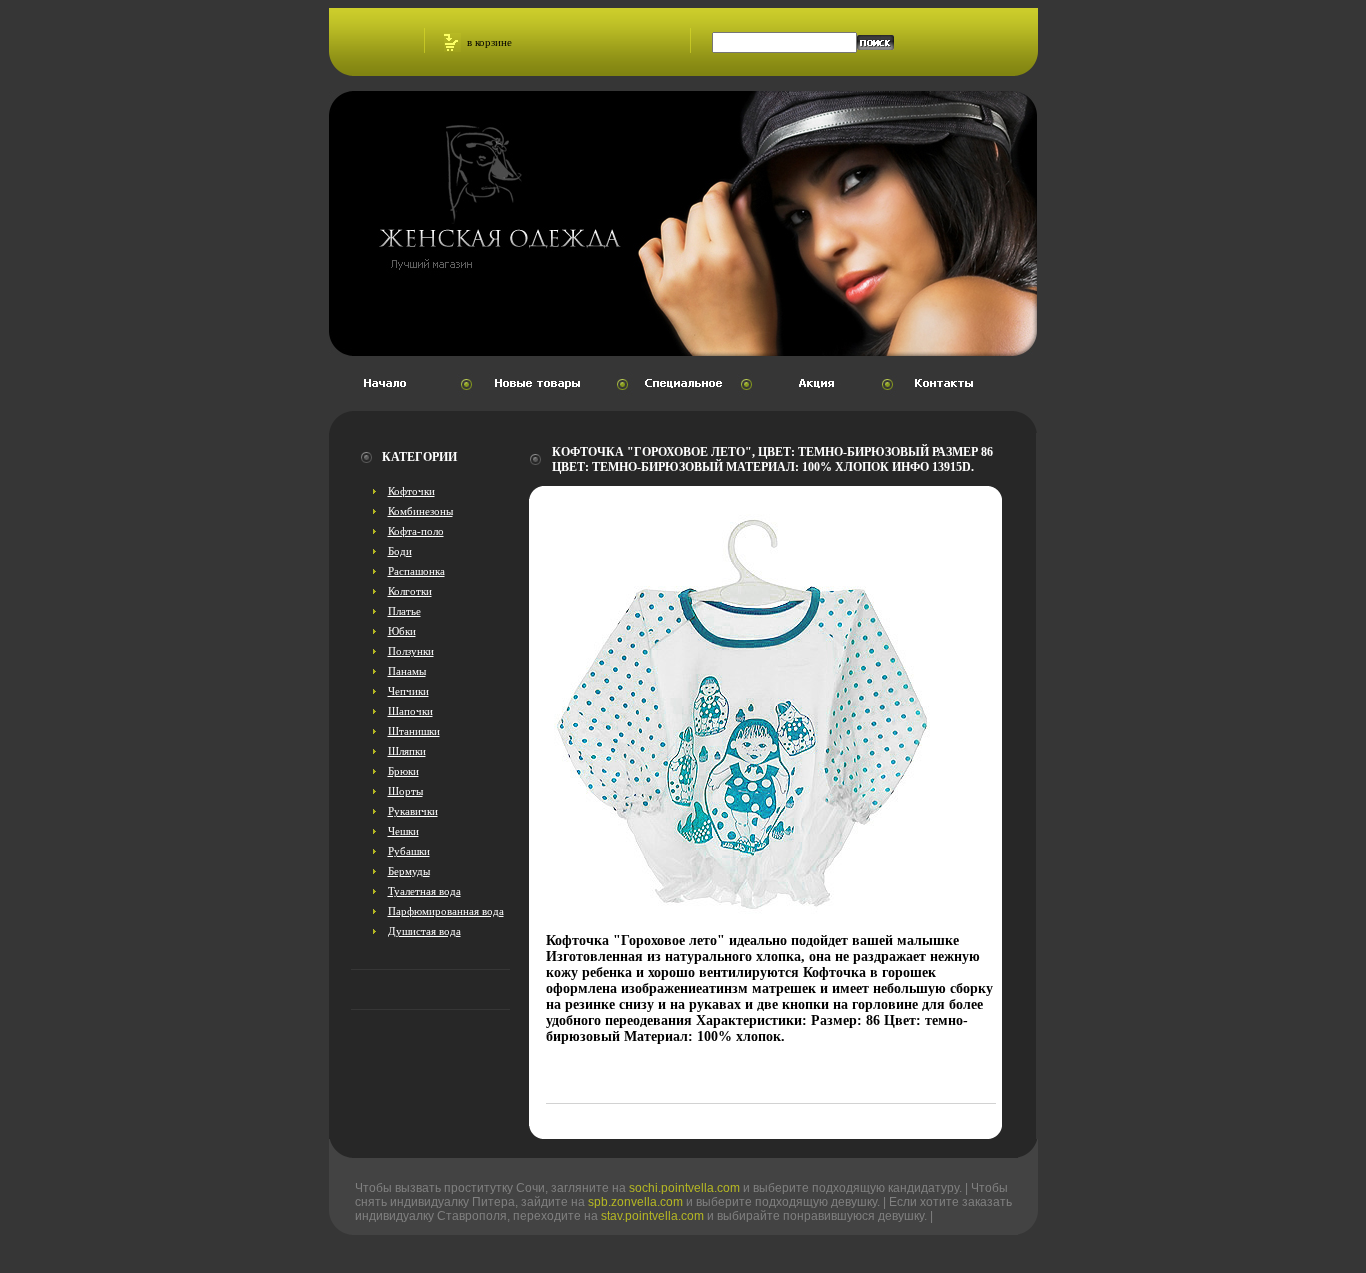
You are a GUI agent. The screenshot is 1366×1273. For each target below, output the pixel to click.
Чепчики (408, 691)
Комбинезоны (420, 511)
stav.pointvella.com (652, 1216)
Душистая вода (424, 931)
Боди (400, 551)
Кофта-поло (416, 531)
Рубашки (409, 851)
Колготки (410, 591)
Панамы (407, 671)
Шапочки (410, 711)
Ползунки (411, 651)
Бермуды (409, 871)
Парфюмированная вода (446, 911)
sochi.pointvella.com (684, 1188)
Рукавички (413, 811)
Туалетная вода (424, 891)
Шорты (405, 791)
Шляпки (407, 751)
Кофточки (411, 491)
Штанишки (414, 731)
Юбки (402, 631)
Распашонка (416, 571)
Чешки (403, 831)
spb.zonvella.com (635, 1202)
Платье (404, 611)
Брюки (403, 771)
